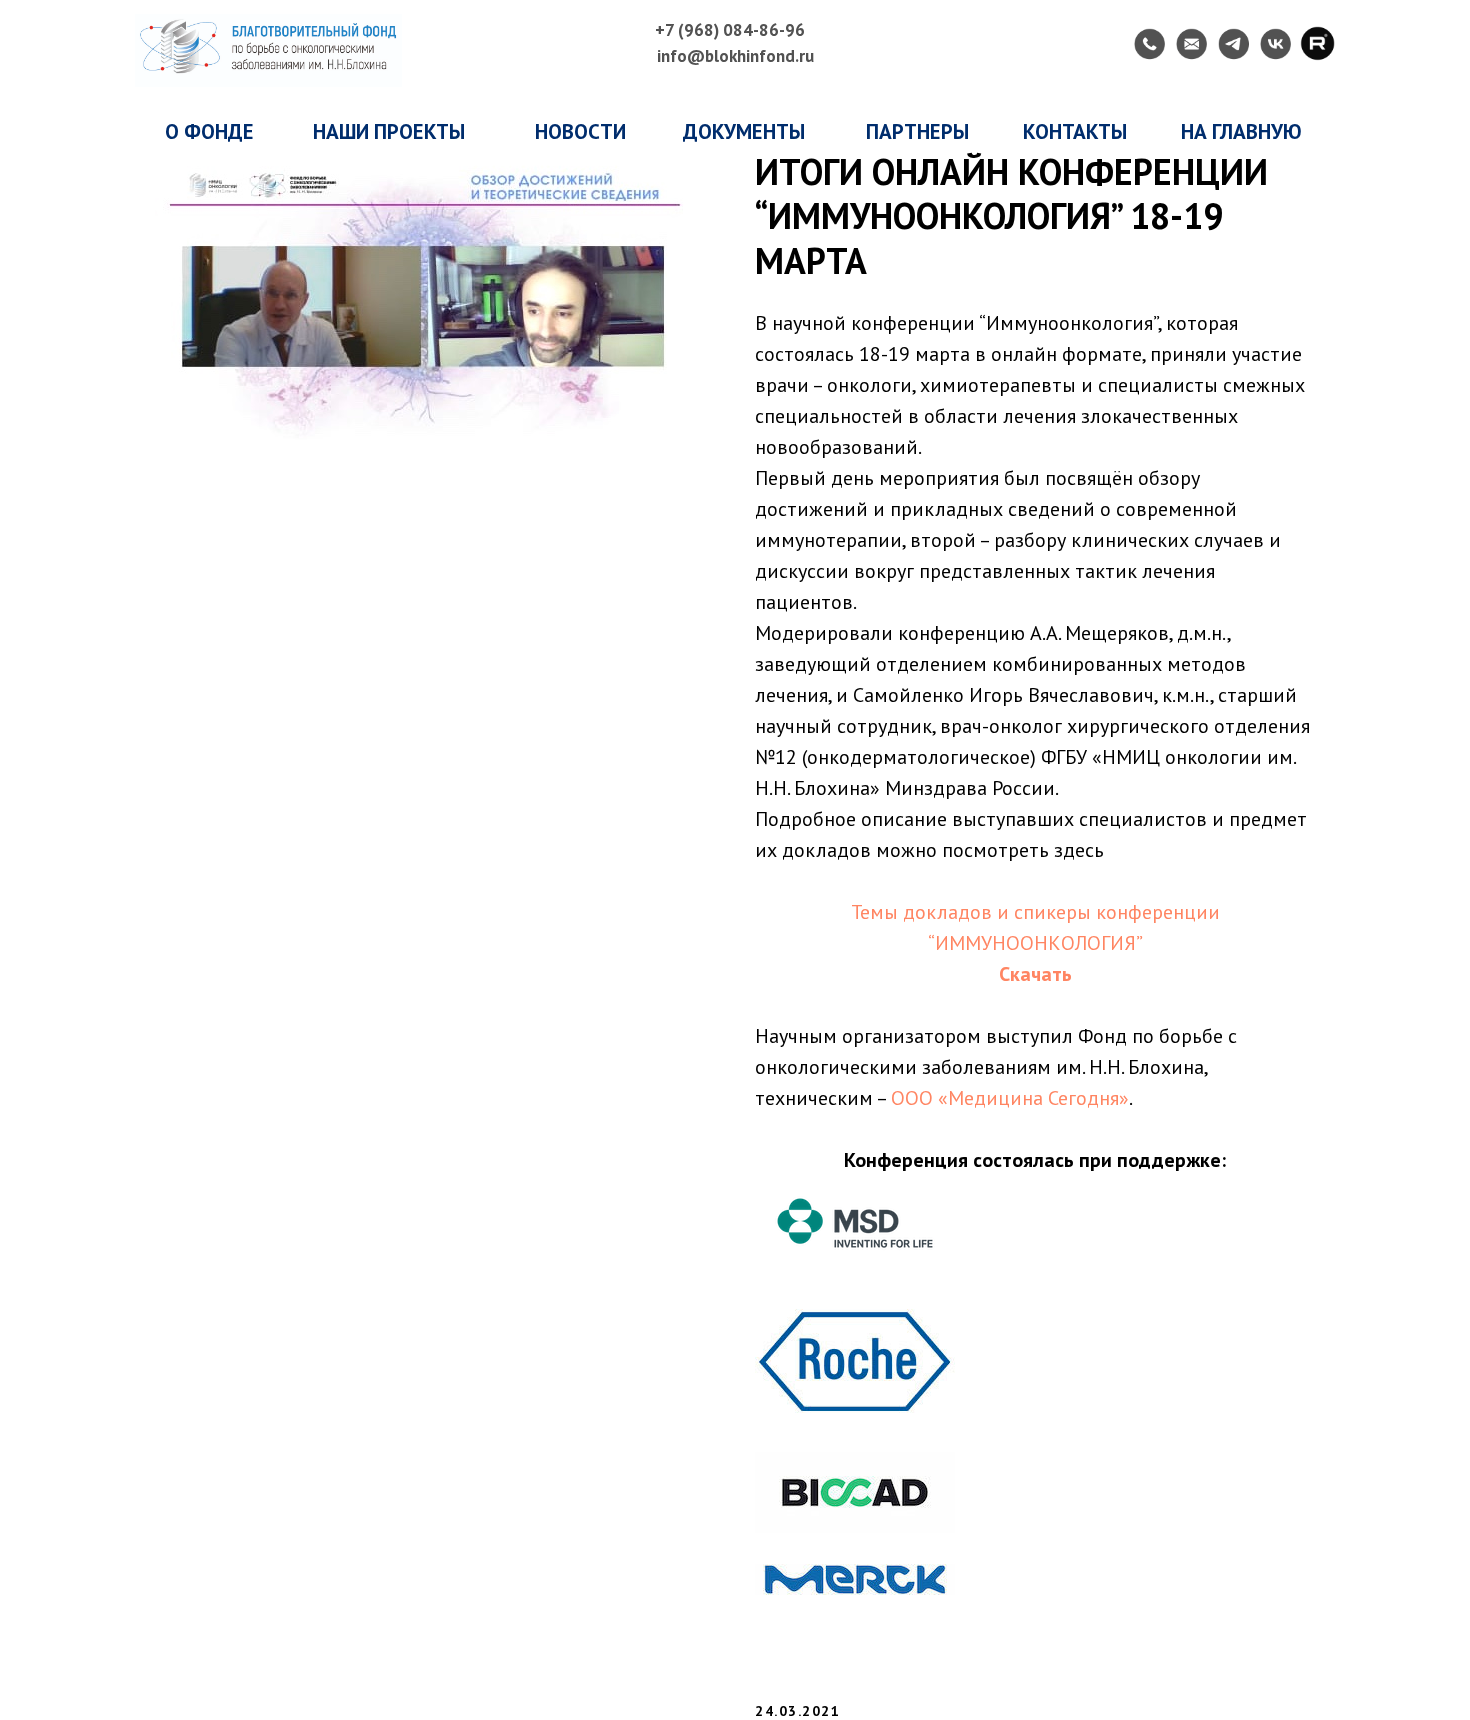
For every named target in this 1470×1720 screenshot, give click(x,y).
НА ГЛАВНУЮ (1241, 131)
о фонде (209, 131)
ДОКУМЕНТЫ (744, 131)
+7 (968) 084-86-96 (730, 30)
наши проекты (389, 131)
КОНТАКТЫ (1075, 131)
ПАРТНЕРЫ (917, 131)
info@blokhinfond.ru (735, 56)
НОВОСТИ (580, 131)
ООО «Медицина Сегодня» (1010, 1098)
